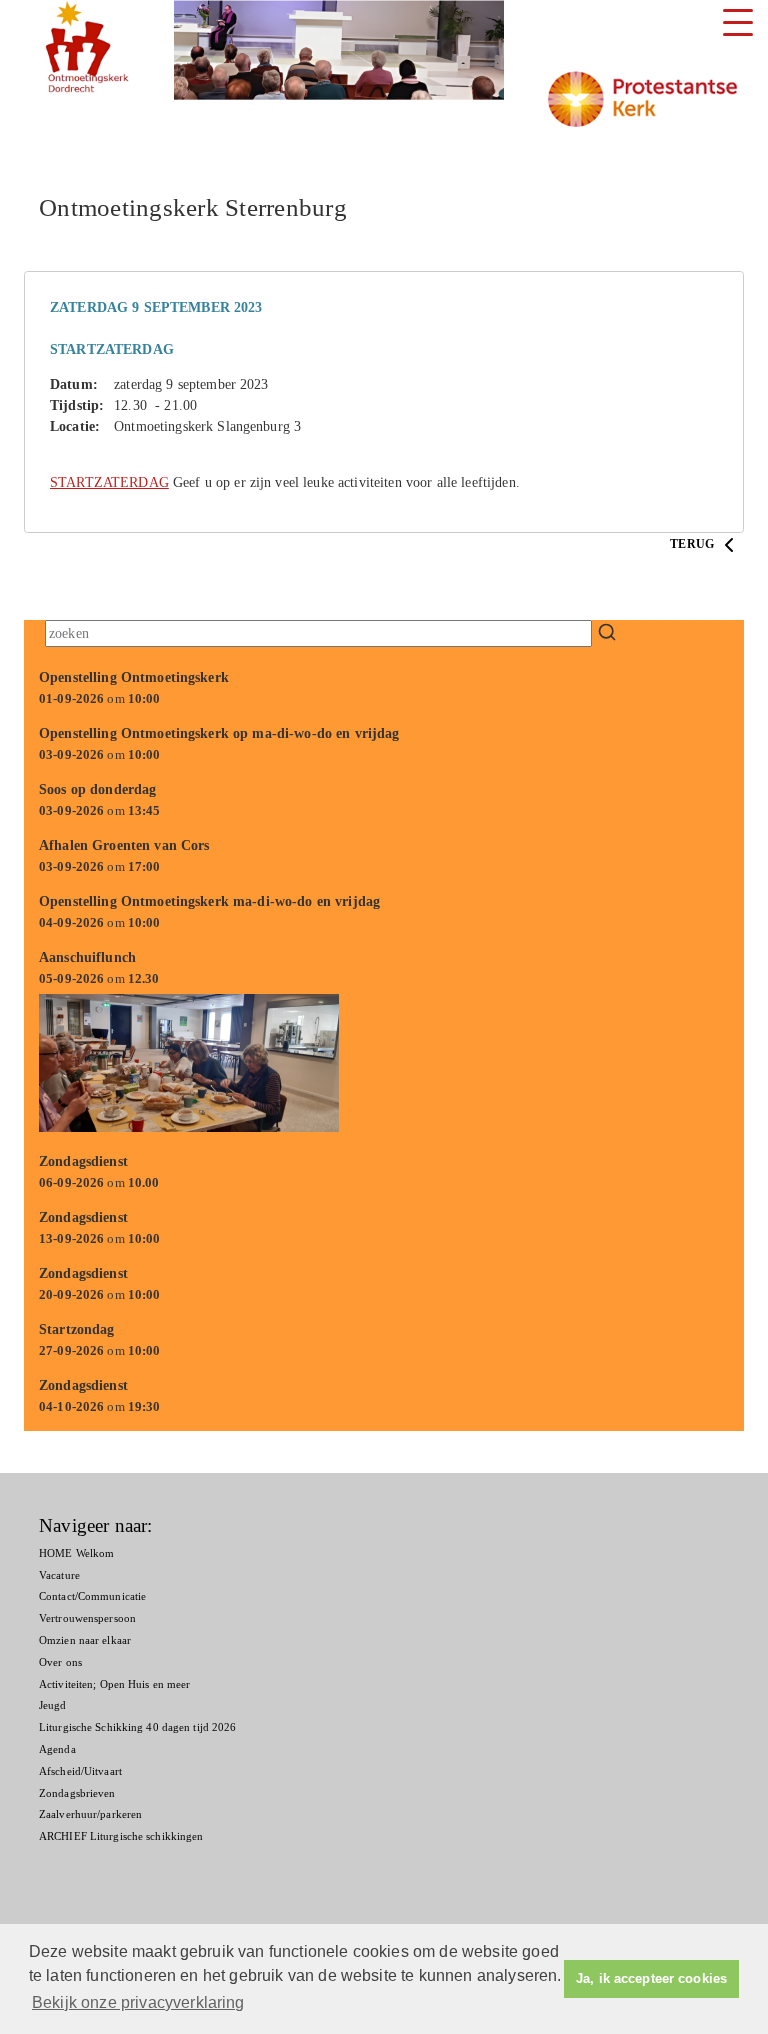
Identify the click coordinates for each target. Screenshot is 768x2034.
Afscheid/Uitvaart (80, 1771)
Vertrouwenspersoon (87, 1618)
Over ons (60, 1662)
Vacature (59, 1575)
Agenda (57, 1749)
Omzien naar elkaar (85, 1640)
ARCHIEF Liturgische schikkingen (121, 1836)
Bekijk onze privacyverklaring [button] (138, 2002)
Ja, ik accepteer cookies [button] (651, 1979)
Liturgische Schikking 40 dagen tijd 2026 (137, 1727)
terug (693, 544)
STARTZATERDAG (109, 482)
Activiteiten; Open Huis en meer (114, 1684)
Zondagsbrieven (77, 1793)
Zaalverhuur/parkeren (90, 1814)
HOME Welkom (76, 1553)
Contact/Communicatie (92, 1596)
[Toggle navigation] (738, 22)
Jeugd (53, 1705)
